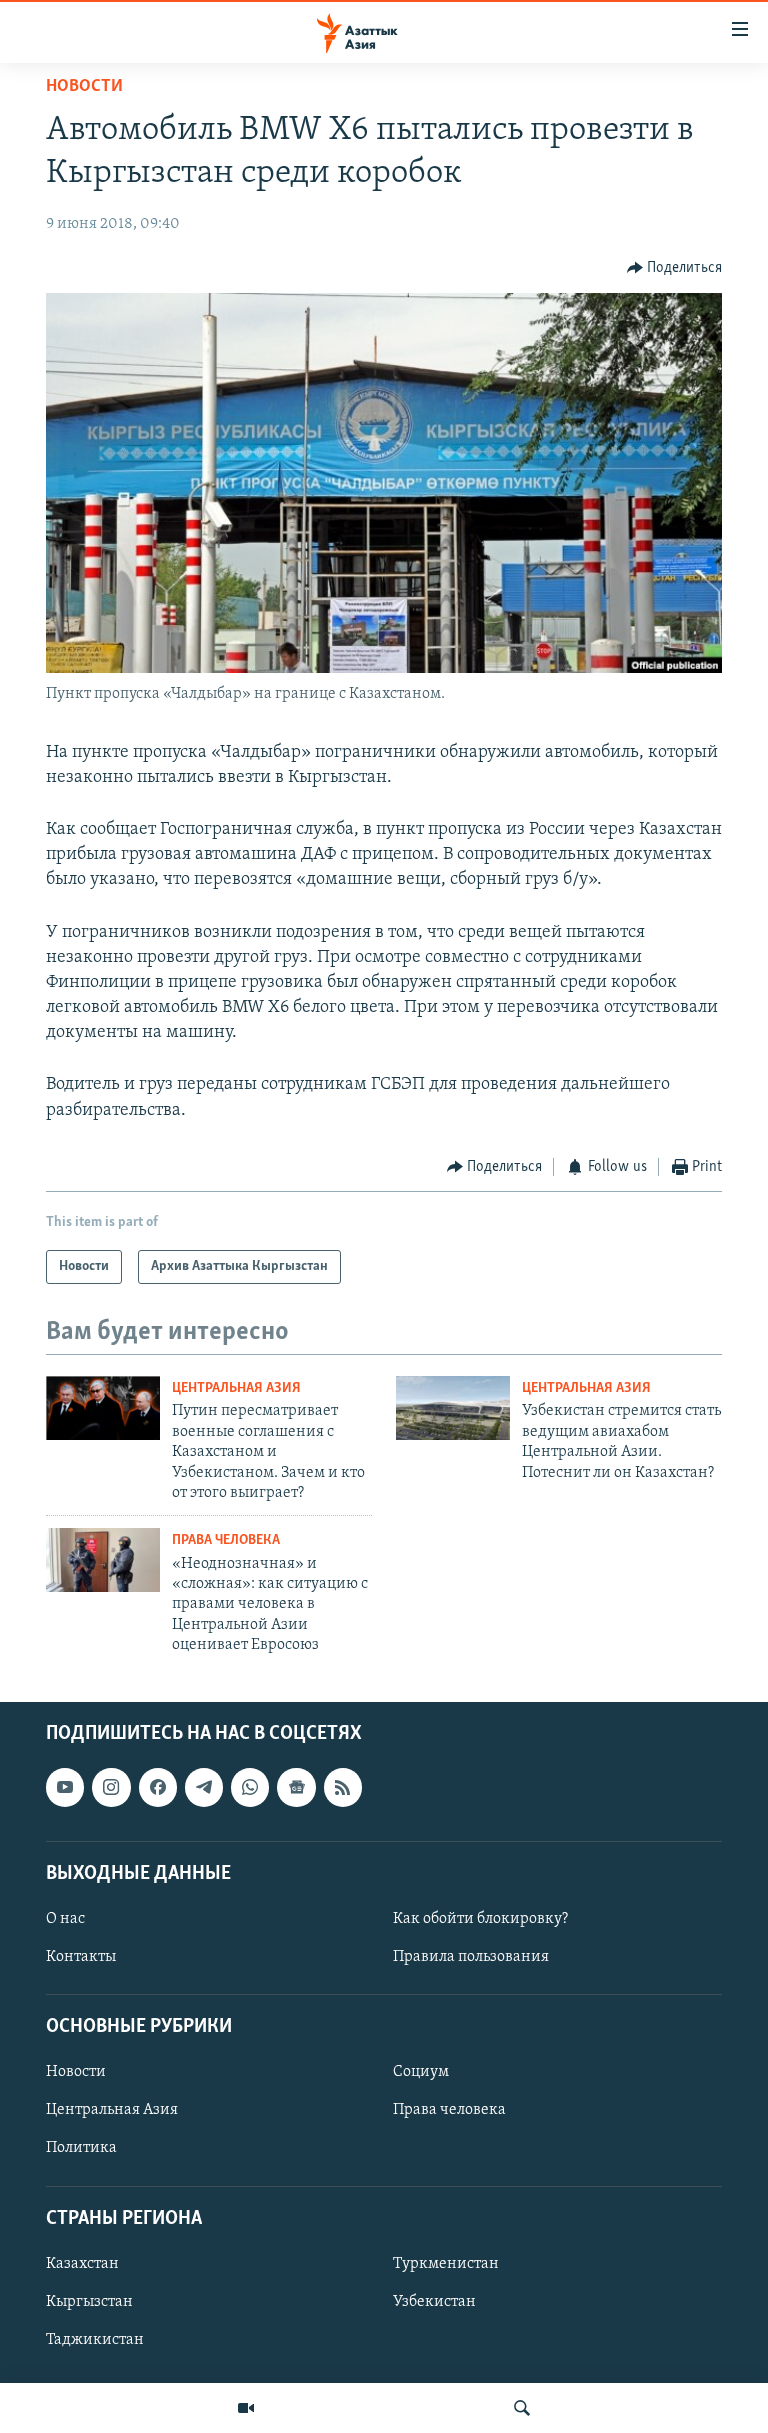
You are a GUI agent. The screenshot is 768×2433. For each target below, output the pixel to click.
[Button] (675, 268)
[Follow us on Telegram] (204, 1787)
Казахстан (82, 2263)
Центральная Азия (236, 1388)
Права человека (226, 1540)
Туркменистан (446, 2263)
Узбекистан (434, 2301)
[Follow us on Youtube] (65, 1787)
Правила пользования (471, 1957)
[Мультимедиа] (246, 2408)
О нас (65, 1918)
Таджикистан (95, 2340)
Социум (421, 2072)
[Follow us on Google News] (296, 1787)
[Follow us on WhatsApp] (250, 1787)
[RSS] (343, 1787)
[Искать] (522, 2408)
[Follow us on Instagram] (111, 1787)
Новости (84, 87)
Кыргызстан (89, 2301)
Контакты (81, 1957)
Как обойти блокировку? (480, 1918)
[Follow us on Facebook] (158, 1787)
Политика (81, 2148)
